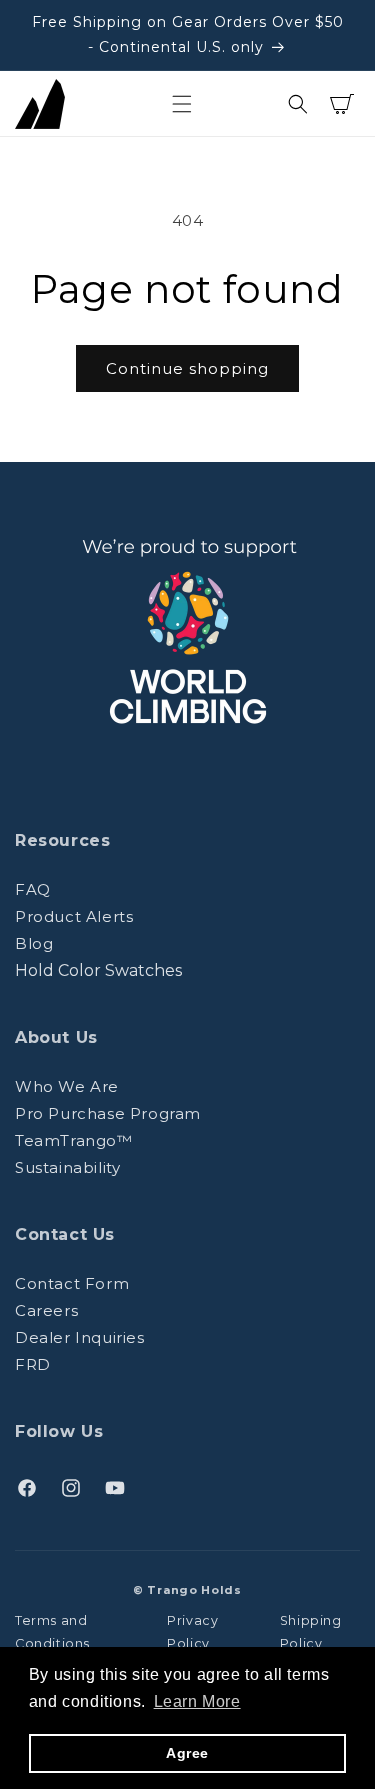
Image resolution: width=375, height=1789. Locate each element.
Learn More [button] (197, 1701)
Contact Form (72, 1283)
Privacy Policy (192, 1632)
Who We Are (67, 1086)
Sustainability (67, 1167)
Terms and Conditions (52, 1632)
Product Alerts (74, 916)
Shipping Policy (311, 1632)
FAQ (33, 889)
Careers (46, 1310)
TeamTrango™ (74, 1140)
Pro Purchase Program (108, 1113)
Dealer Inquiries (80, 1337)
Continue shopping (187, 368)
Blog (34, 943)
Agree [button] (187, 1753)
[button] (182, 104)
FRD (33, 1364)
